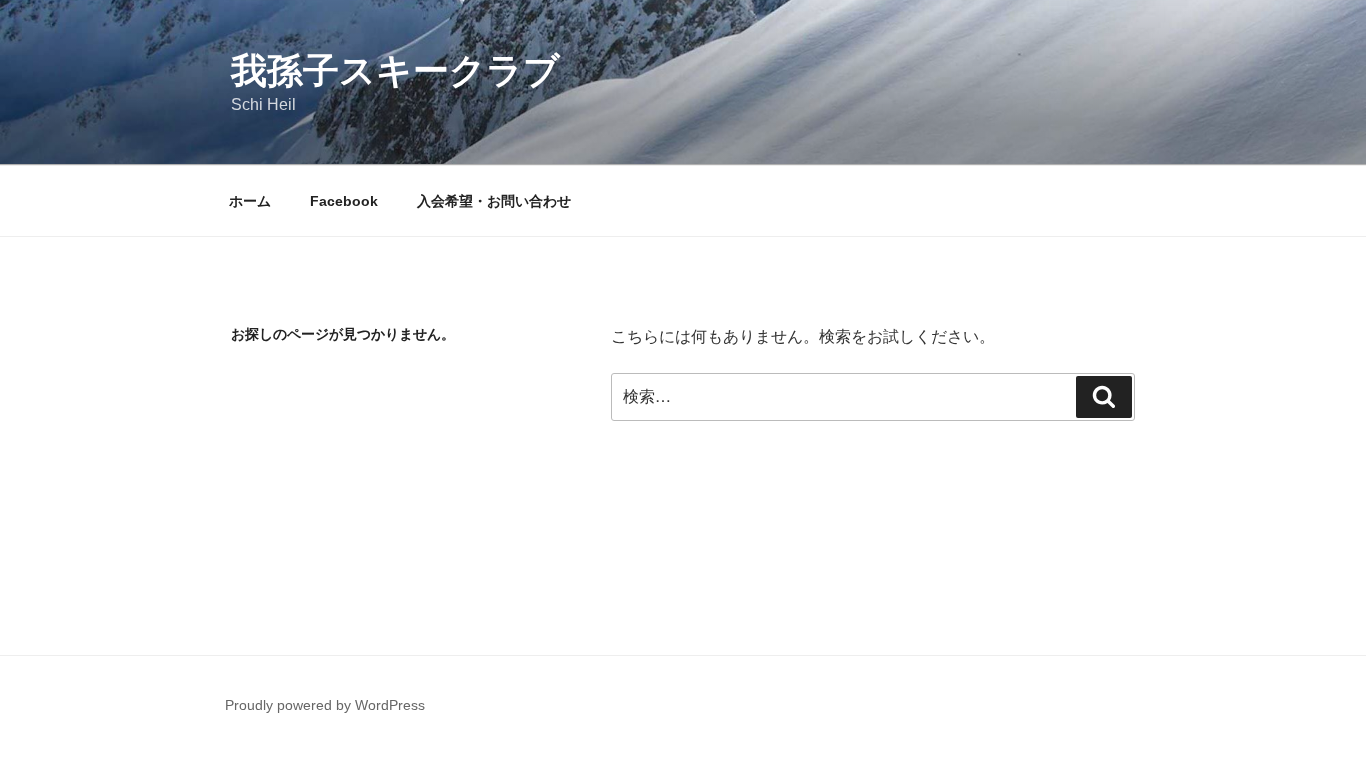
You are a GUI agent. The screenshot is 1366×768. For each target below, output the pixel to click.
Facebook (344, 201)
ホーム (250, 201)
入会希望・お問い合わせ (494, 201)
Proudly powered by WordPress (325, 705)
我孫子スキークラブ (395, 70)
